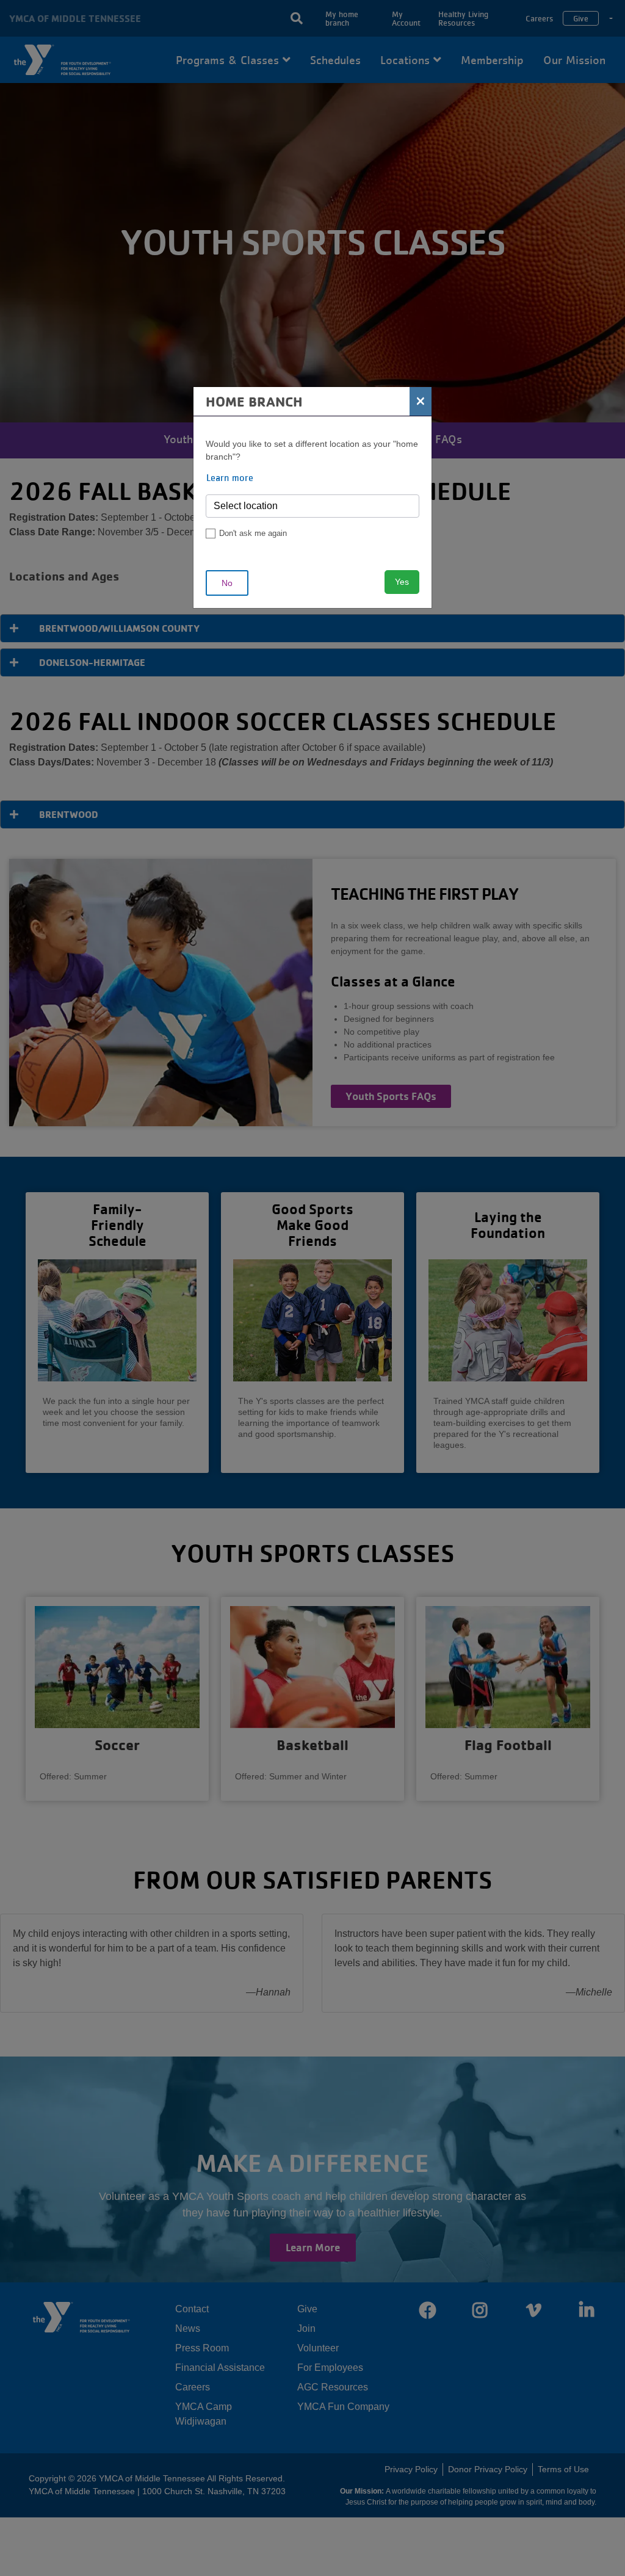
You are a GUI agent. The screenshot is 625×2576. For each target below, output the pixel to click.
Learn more (230, 477)
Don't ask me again (253, 533)
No (227, 583)
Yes (402, 582)
